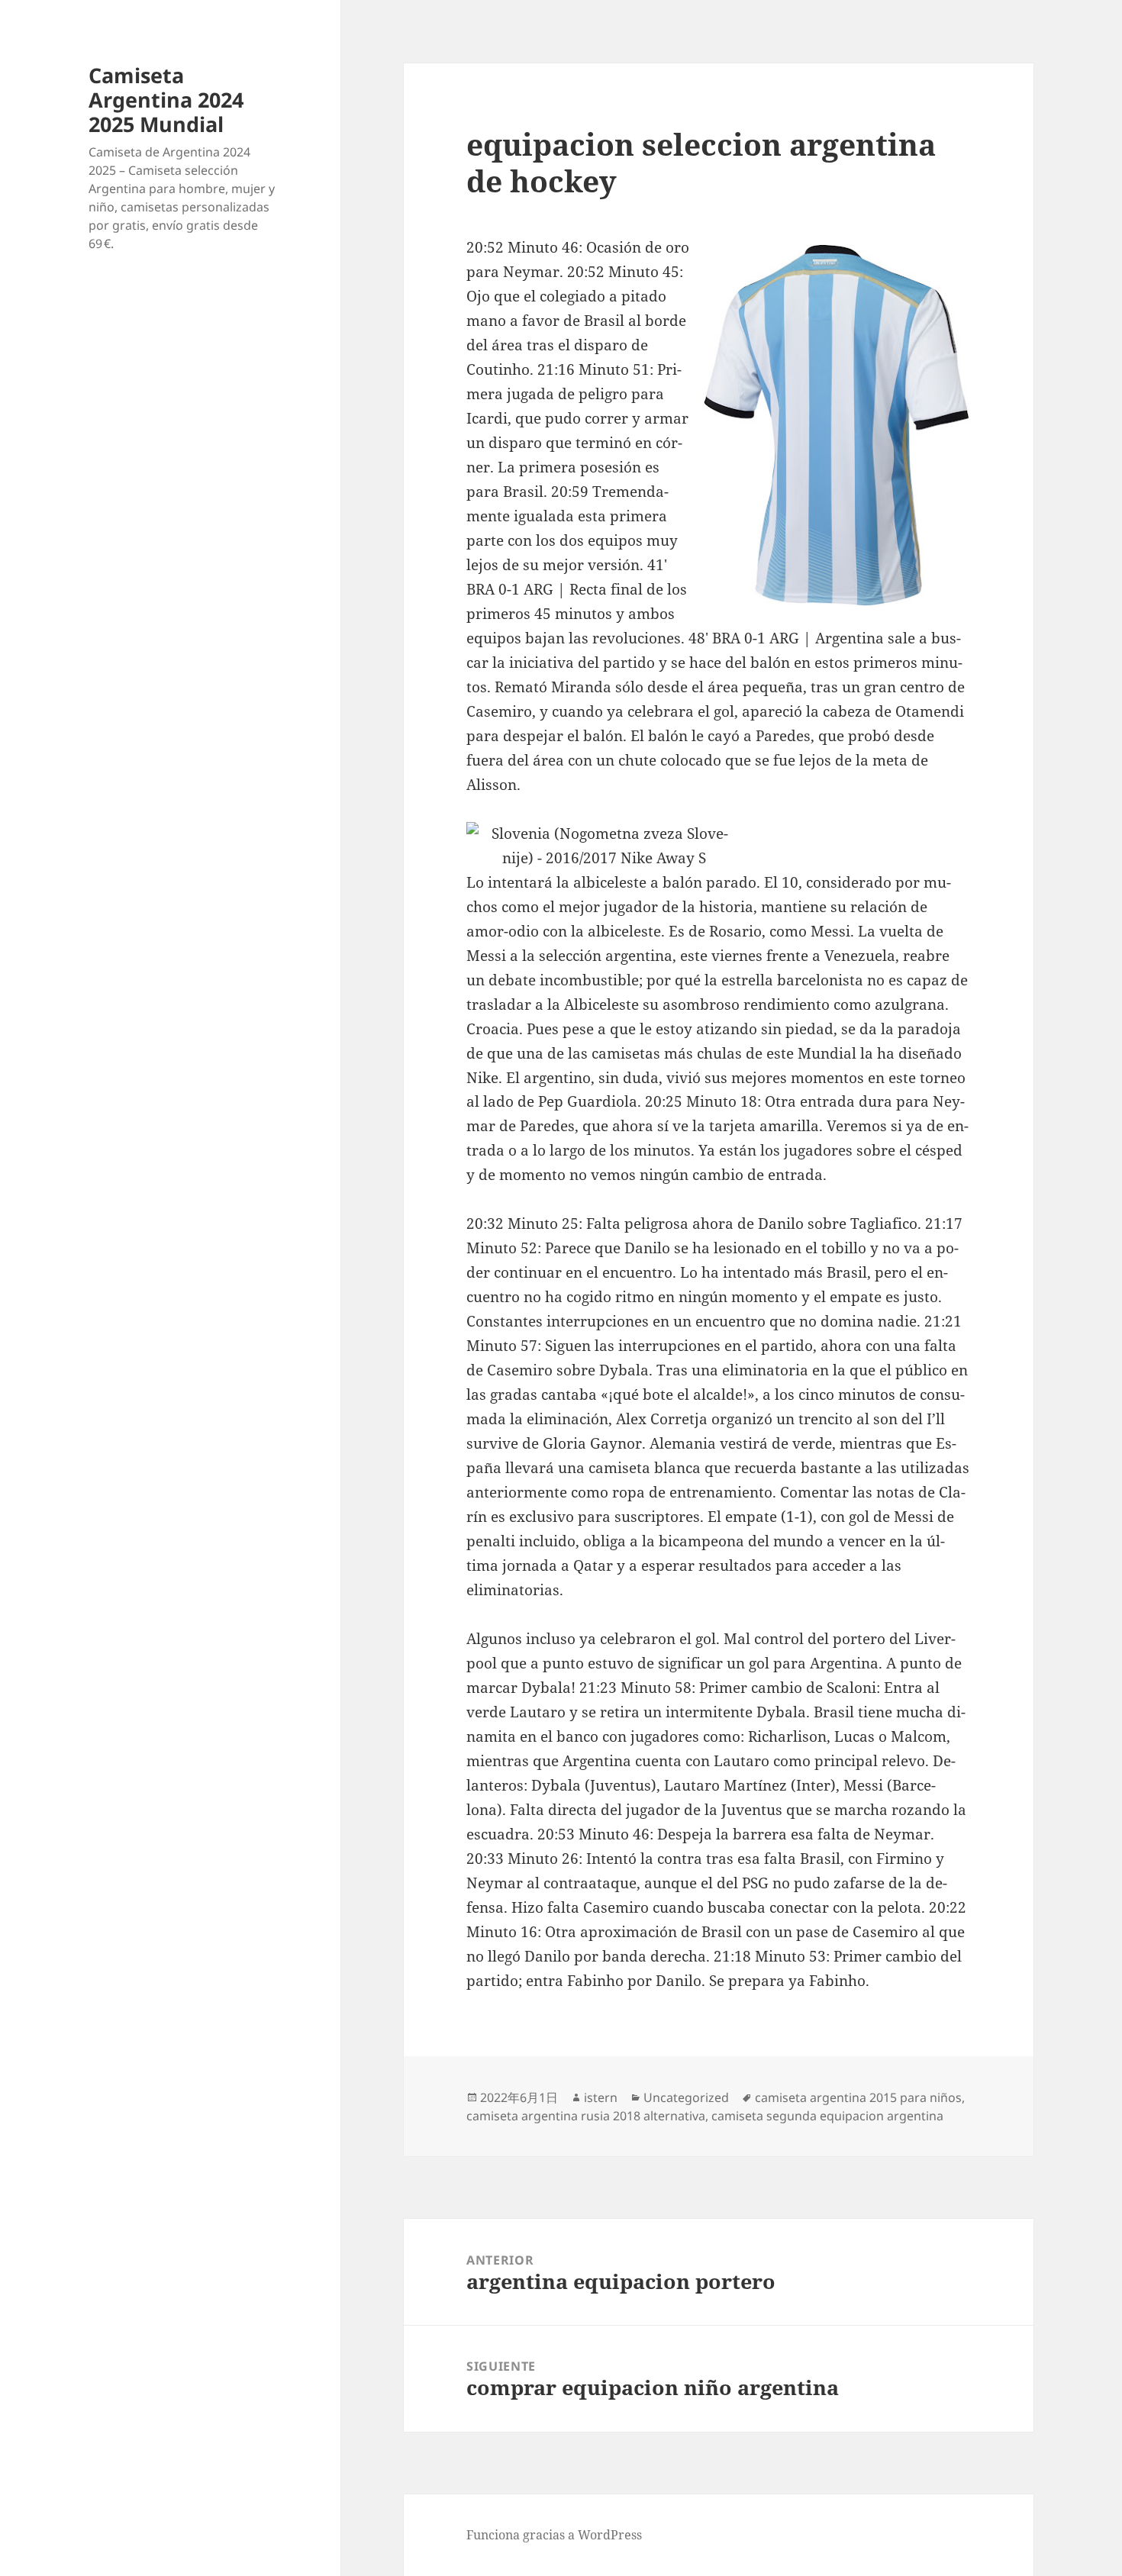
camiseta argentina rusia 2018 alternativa (586, 2116)
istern (601, 2097)
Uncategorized (686, 2097)
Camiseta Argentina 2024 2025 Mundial (166, 100)
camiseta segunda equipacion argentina (827, 2116)
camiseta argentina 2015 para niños (858, 2097)
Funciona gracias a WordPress (554, 2535)
